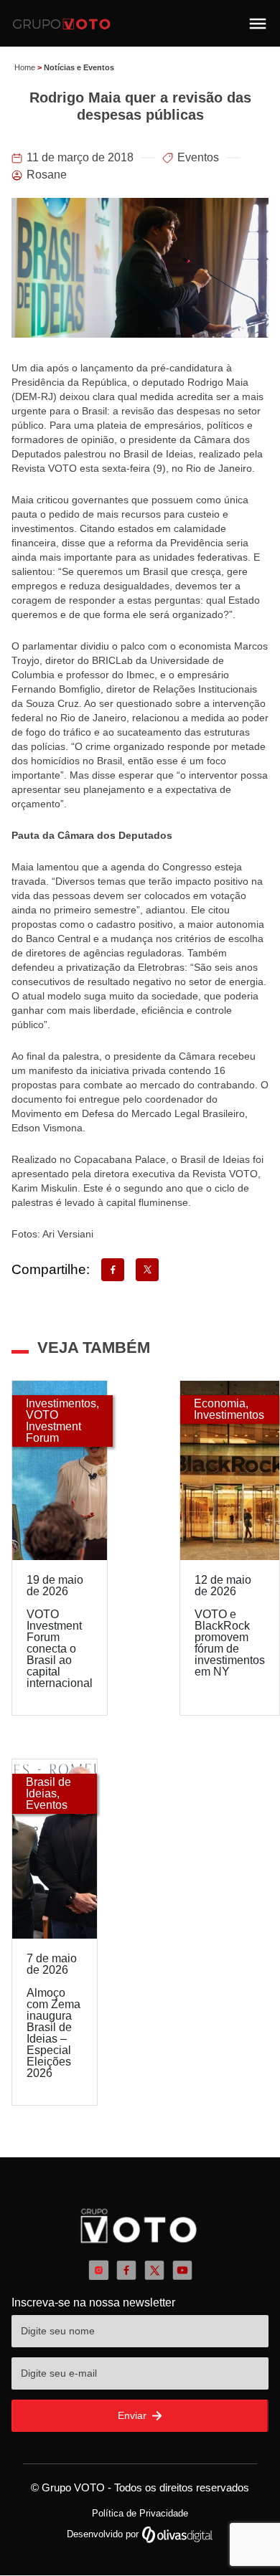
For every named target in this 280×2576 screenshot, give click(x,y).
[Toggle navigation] (258, 24)
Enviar (134, 2415)
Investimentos (61, 1403)
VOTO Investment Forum (53, 1426)
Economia (220, 1403)
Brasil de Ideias (48, 1788)
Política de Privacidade (140, 2513)
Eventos (198, 157)
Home (25, 67)
